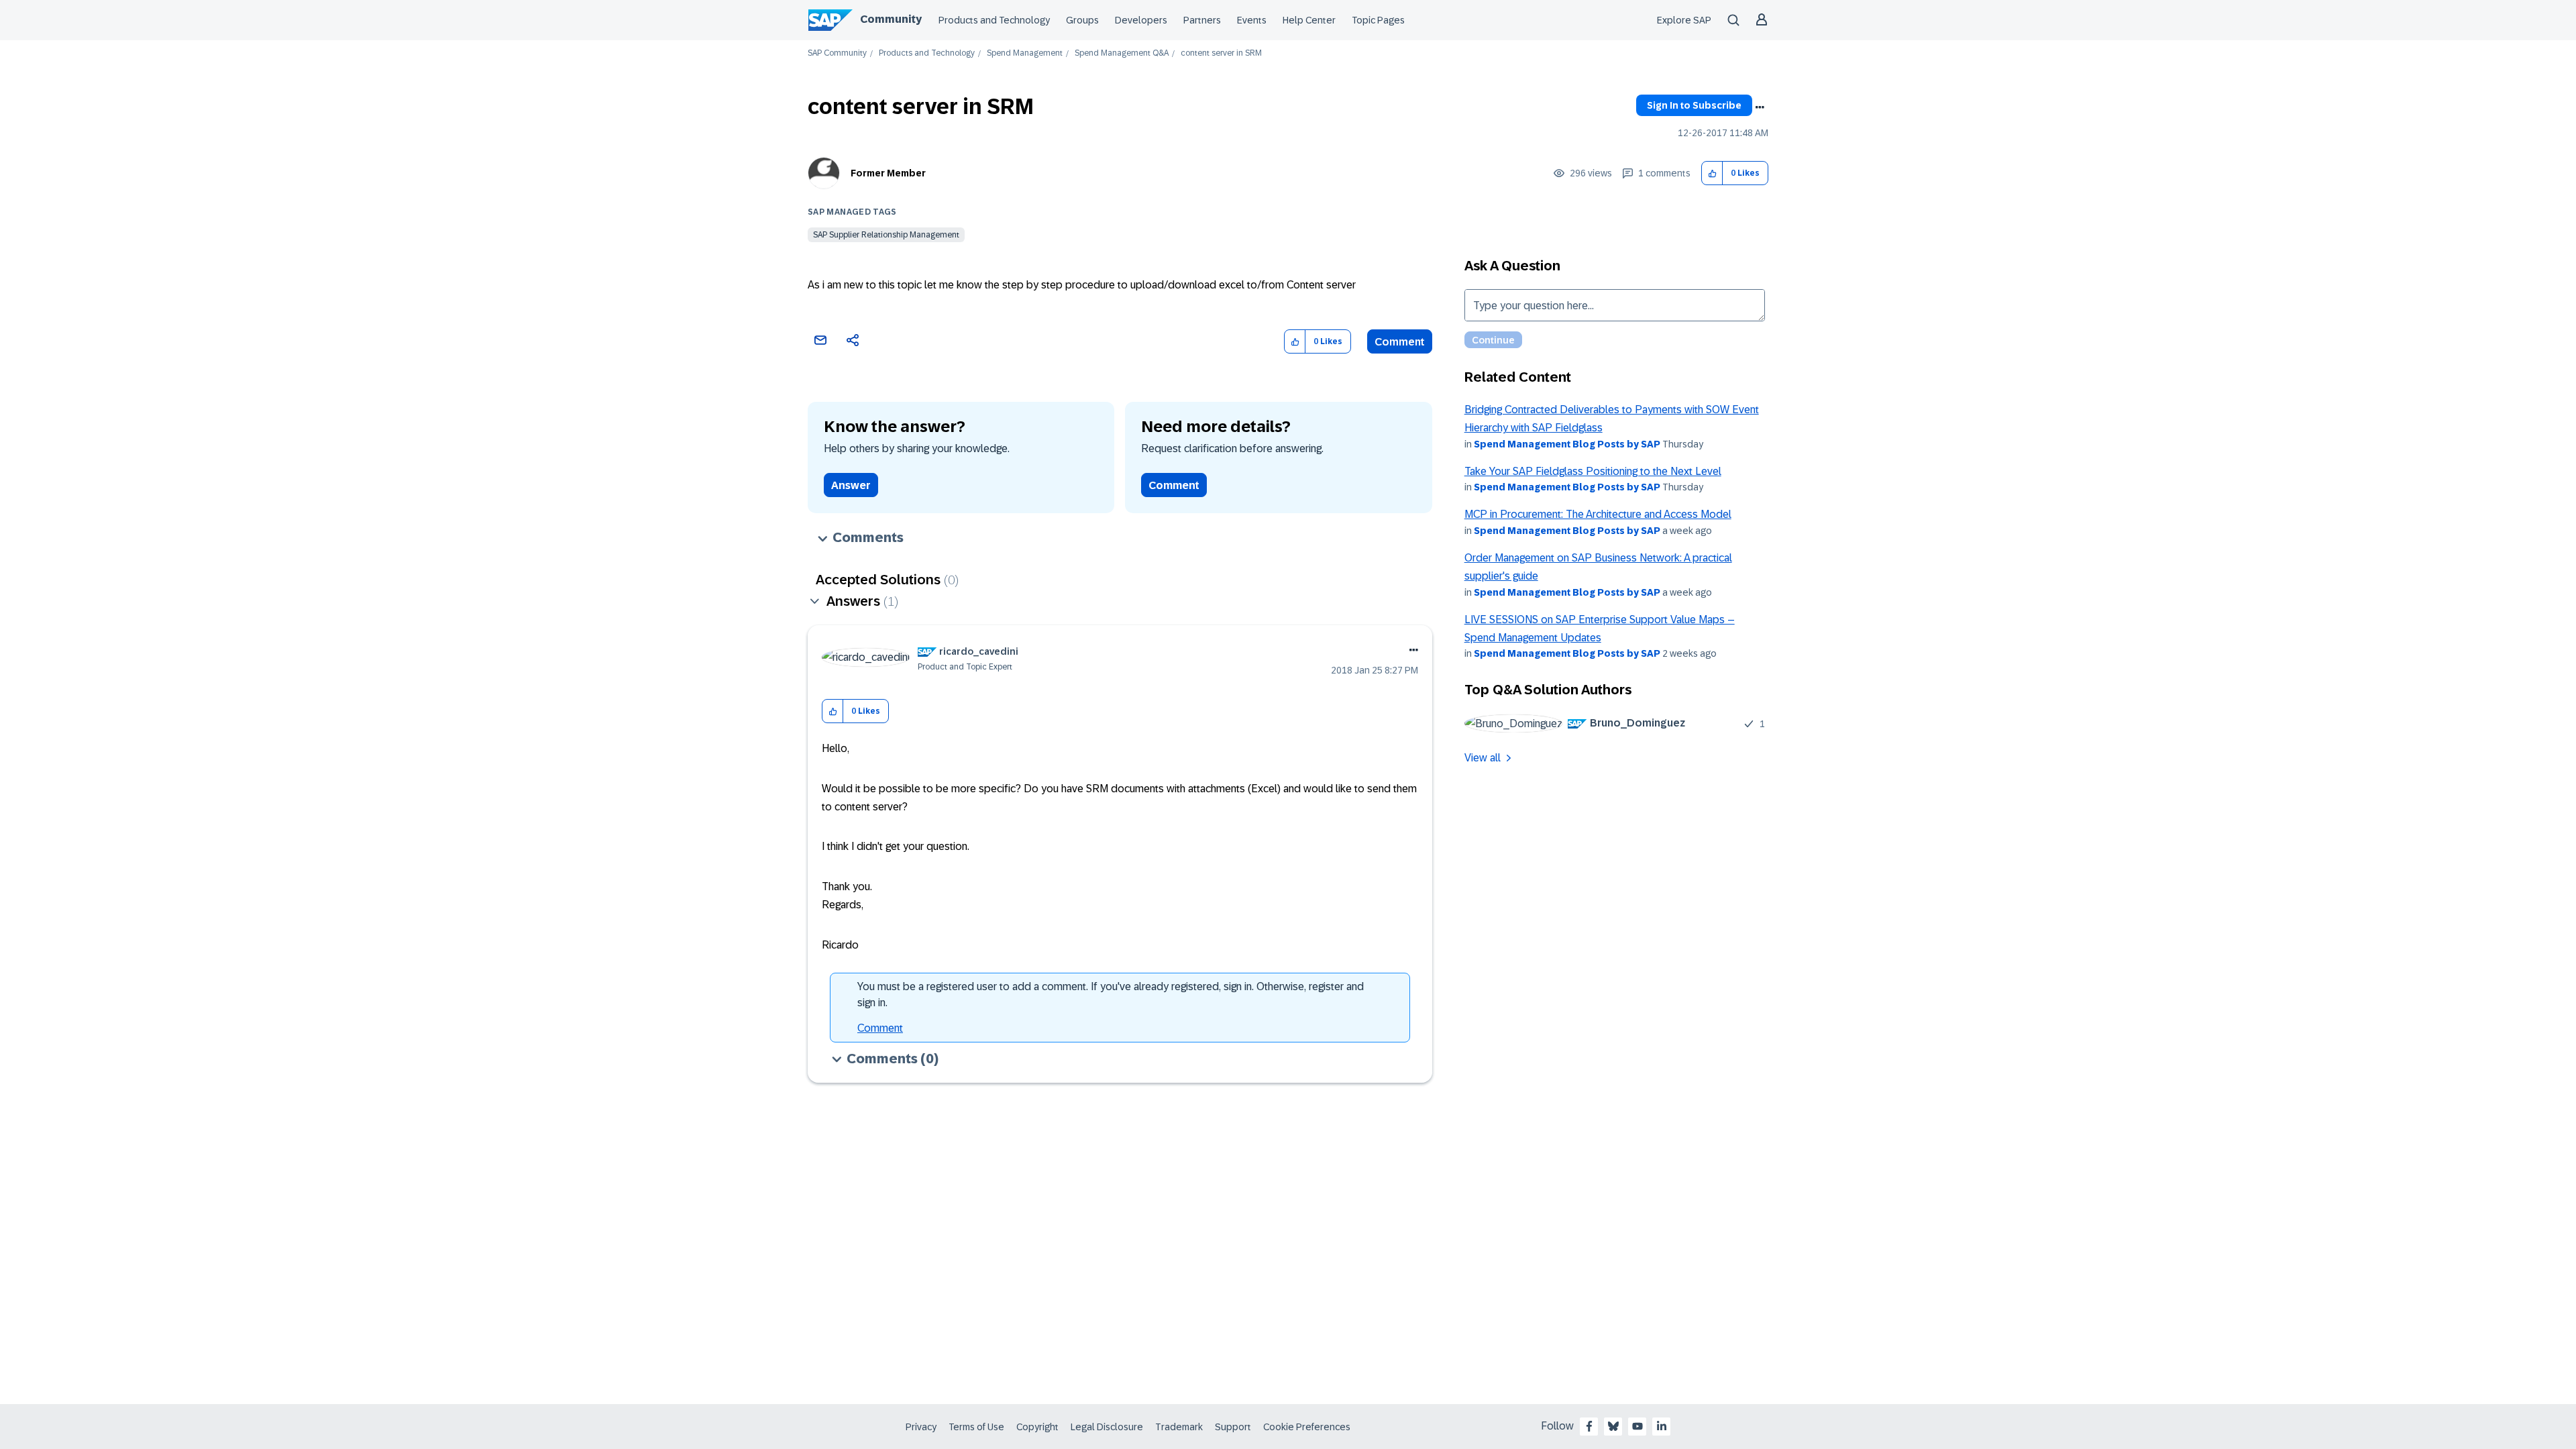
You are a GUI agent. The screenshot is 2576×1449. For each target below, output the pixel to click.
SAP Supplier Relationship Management (886, 235)
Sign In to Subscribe (1694, 105)
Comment (1400, 342)
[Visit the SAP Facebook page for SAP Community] (1589, 1426)
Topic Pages (1378, 20)
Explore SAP (1684, 20)
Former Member (888, 173)
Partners (1202, 20)
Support (1233, 1427)
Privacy (921, 1427)
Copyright (1037, 1427)
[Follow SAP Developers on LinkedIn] (1662, 1426)
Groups (1082, 20)
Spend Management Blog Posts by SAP (1567, 444)
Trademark (1179, 1427)
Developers (1141, 20)
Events (1252, 20)
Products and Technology (994, 20)
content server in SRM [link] (1221, 53)
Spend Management (1025, 53)
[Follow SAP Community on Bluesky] (1613, 1426)
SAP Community (837, 53)
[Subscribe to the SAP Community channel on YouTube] (1638, 1426)
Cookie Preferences (1307, 1427)
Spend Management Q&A (1122, 53)
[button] (1712, 173)
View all (1483, 758)
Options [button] (1760, 107)
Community (891, 19)
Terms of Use (976, 1427)
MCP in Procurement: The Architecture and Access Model (1598, 514)
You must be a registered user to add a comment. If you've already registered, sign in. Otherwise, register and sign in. (1111, 995)
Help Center (1309, 20)
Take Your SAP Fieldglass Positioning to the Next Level (1593, 471)
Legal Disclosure (1107, 1427)
